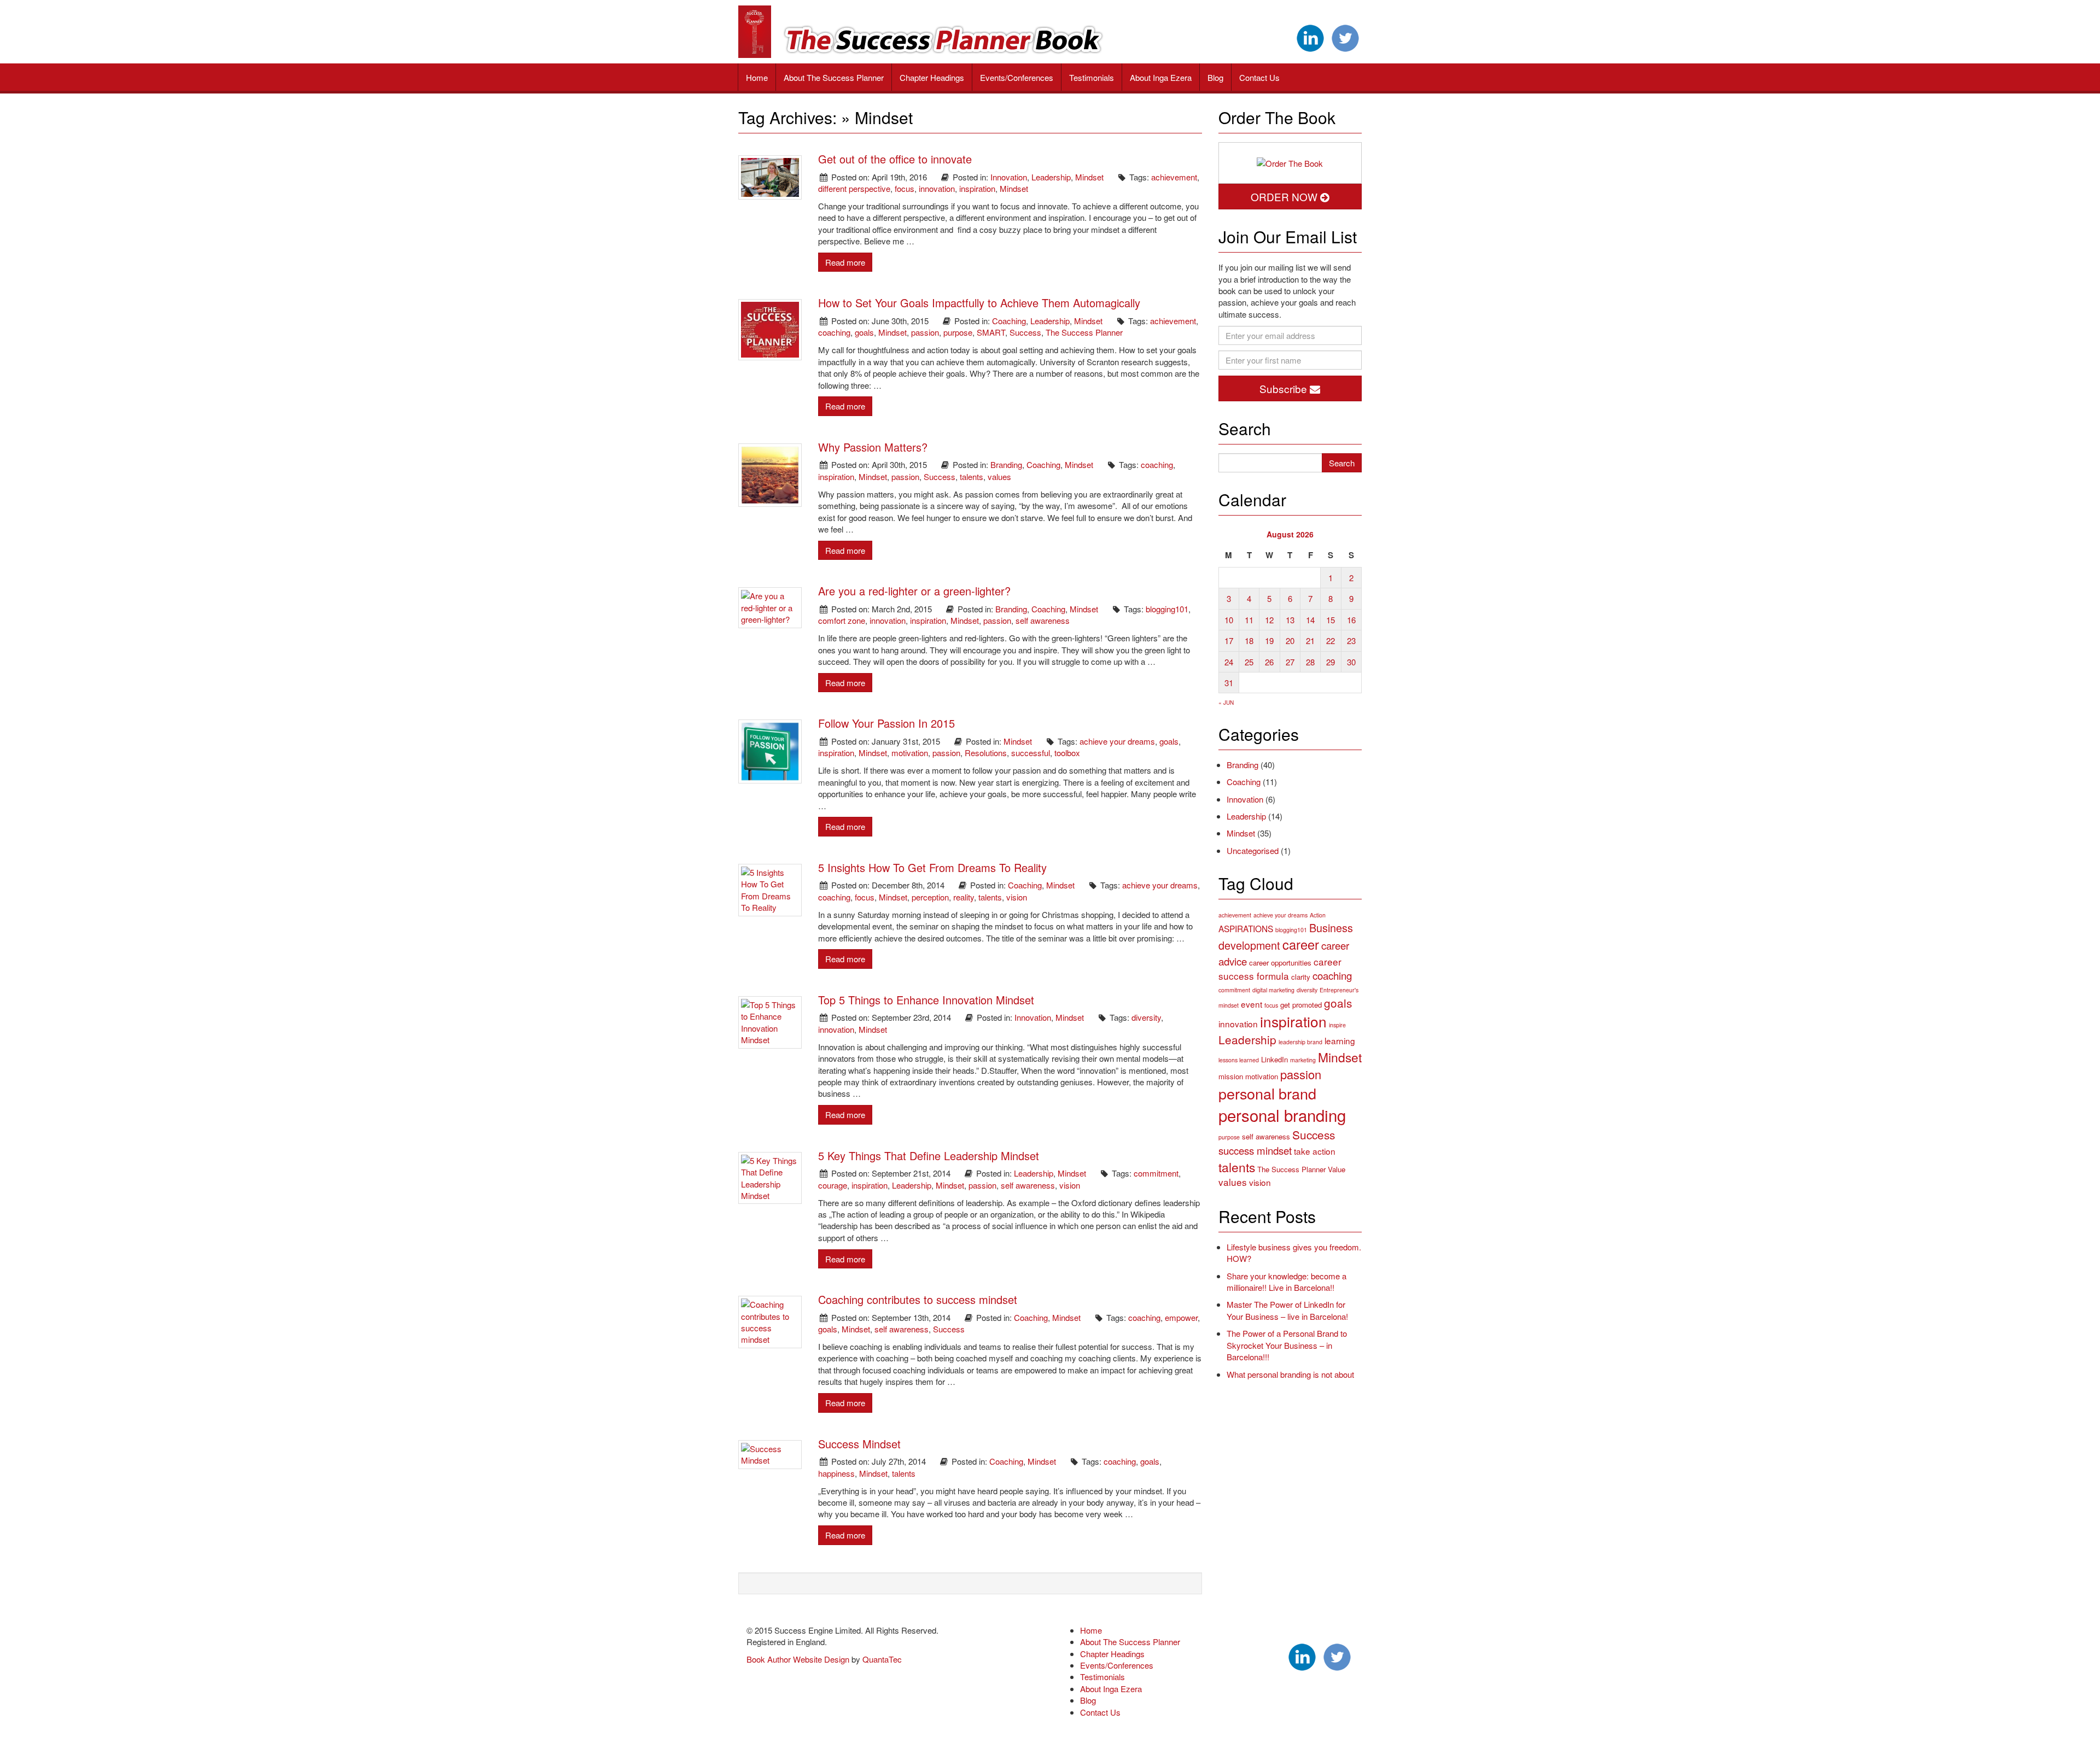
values (999, 476)
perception (930, 897)
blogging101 (1167, 609)
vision (1017, 897)
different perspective (854, 188)
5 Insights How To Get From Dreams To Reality (932, 867)
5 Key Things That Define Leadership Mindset (929, 1156)
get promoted (1301, 1005)
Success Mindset (859, 1444)
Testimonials (1092, 77)
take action (1315, 1151)
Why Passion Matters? (873, 447)
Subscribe (1285, 388)
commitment (1156, 1173)
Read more (845, 262)
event (1252, 1004)
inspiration (977, 188)
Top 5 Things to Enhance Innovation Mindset (926, 1000)
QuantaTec (882, 1659)
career (1301, 944)
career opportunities (1280, 963)
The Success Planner (1084, 332)
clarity (1301, 977)
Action (1318, 915)
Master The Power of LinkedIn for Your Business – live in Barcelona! (1287, 1310)
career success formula (1280, 969)
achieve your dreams (1117, 741)
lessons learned (1239, 1060)
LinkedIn (1274, 1059)
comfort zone (842, 620)
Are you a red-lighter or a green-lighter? (914, 591)
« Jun (1226, 703)
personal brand (1267, 1093)
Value (1337, 1169)
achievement (1174, 177)
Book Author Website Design (798, 1659)
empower (1181, 1317)
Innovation (1009, 177)
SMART (991, 332)
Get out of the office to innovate (895, 159)
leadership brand (1300, 1042)
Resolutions (986, 753)
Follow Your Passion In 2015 (886, 723)
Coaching (1009, 321)
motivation (910, 753)
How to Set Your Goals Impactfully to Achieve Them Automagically (979, 303)
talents (972, 476)
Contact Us (1259, 77)
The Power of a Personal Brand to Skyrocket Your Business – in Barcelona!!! (1287, 1345)
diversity (1146, 1017)
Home (757, 77)
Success (1025, 332)
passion (925, 332)
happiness (836, 1473)
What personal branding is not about (1290, 1374)
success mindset (1255, 1150)
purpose (958, 332)
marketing (1303, 1060)
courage (833, 1185)
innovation (937, 188)
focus (905, 188)
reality (964, 897)
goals (864, 332)
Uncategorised (1253, 850)
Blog (1215, 77)
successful (1031, 753)
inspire (1337, 1025)
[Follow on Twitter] (1345, 37)
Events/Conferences (1017, 77)
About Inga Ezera (1161, 77)
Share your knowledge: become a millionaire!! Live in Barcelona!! (1287, 1282)
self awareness (1043, 620)
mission (1231, 1076)
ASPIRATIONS (1246, 928)
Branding (1006, 464)
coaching (834, 332)
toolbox (1067, 753)
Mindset (1089, 177)
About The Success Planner (834, 77)
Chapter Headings (932, 77)
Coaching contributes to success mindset (918, 1299)
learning (1340, 1040)
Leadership (1051, 177)
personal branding (1282, 1115)
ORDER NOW (1285, 197)
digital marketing (1273, 990)
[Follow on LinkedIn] (1310, 37)
